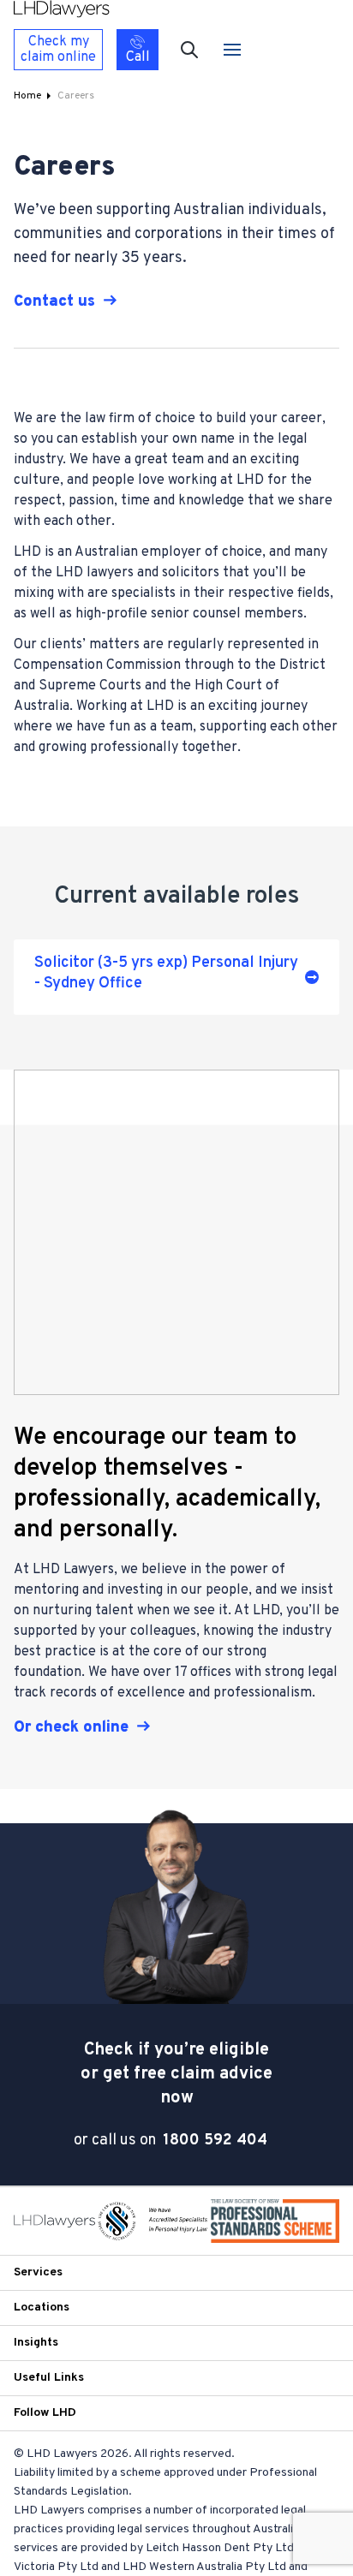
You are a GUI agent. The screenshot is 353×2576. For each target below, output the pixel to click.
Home (27, 96)
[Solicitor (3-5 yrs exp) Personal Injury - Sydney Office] (176, 977)
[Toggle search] (189, 50)
